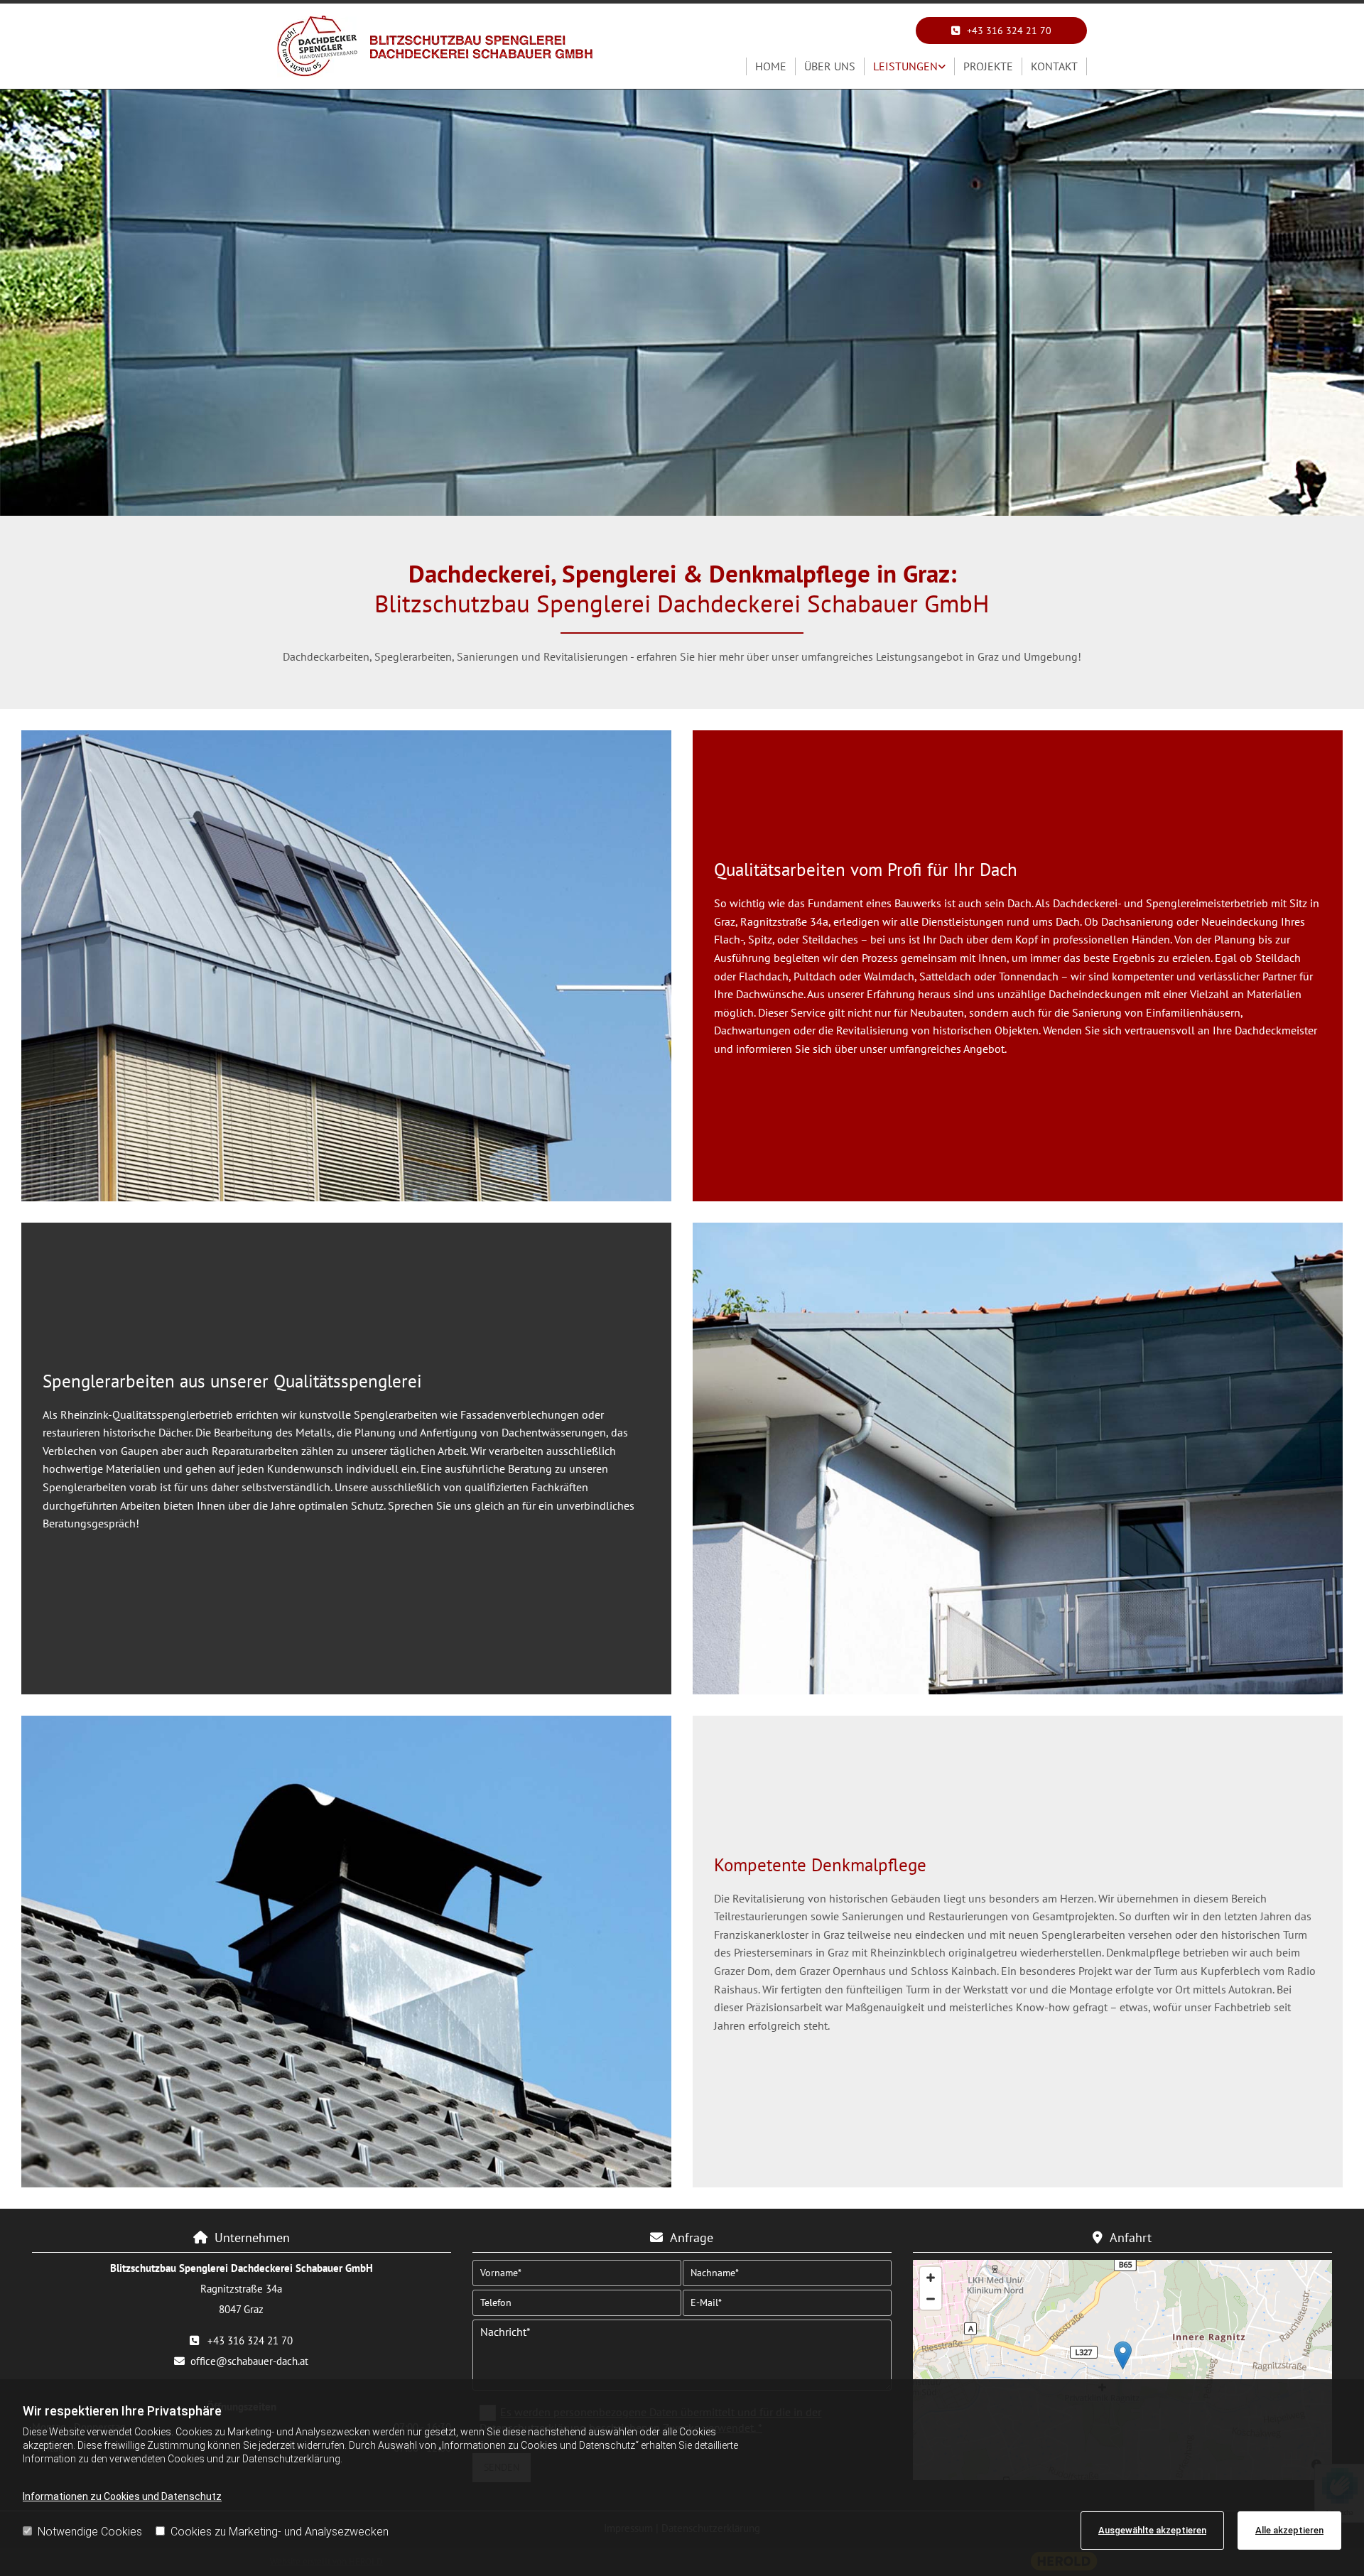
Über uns (830, 66)
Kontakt (1054, 66)
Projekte (988, 66)
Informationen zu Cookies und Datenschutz (122, 2496)
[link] (910, 67)
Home (771, 66)
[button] (1001, 31)
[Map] (1122, 2370)
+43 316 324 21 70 (250, 2340)
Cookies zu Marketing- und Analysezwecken (280, 2532)
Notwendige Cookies (90, 2532)
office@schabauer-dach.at (249, 2361)
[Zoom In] (931, 2278)
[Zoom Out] (931, 2299)
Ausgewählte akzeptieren (1152, 2530)
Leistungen (905, 66)
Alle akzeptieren (1289, 2530)
